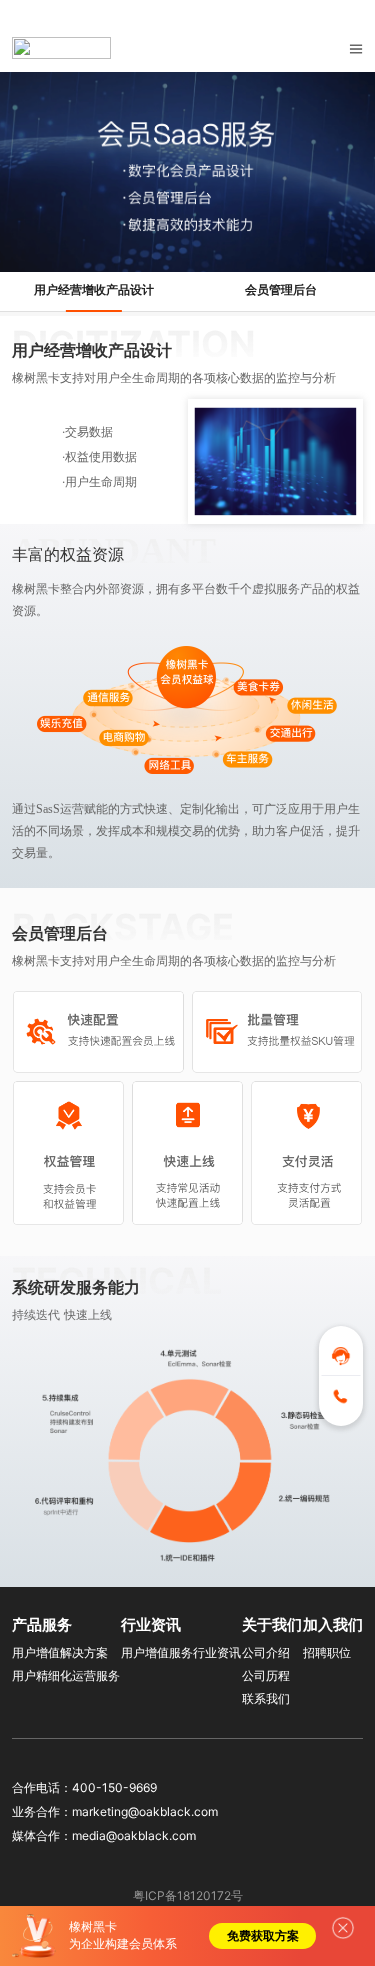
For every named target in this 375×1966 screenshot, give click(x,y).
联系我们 (266, 1698)
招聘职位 (327, 1652)
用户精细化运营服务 (66, 1675)
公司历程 (266, 1675)
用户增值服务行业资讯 (181, 1652)
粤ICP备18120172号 (188, 1895)
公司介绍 (266, 1652)
